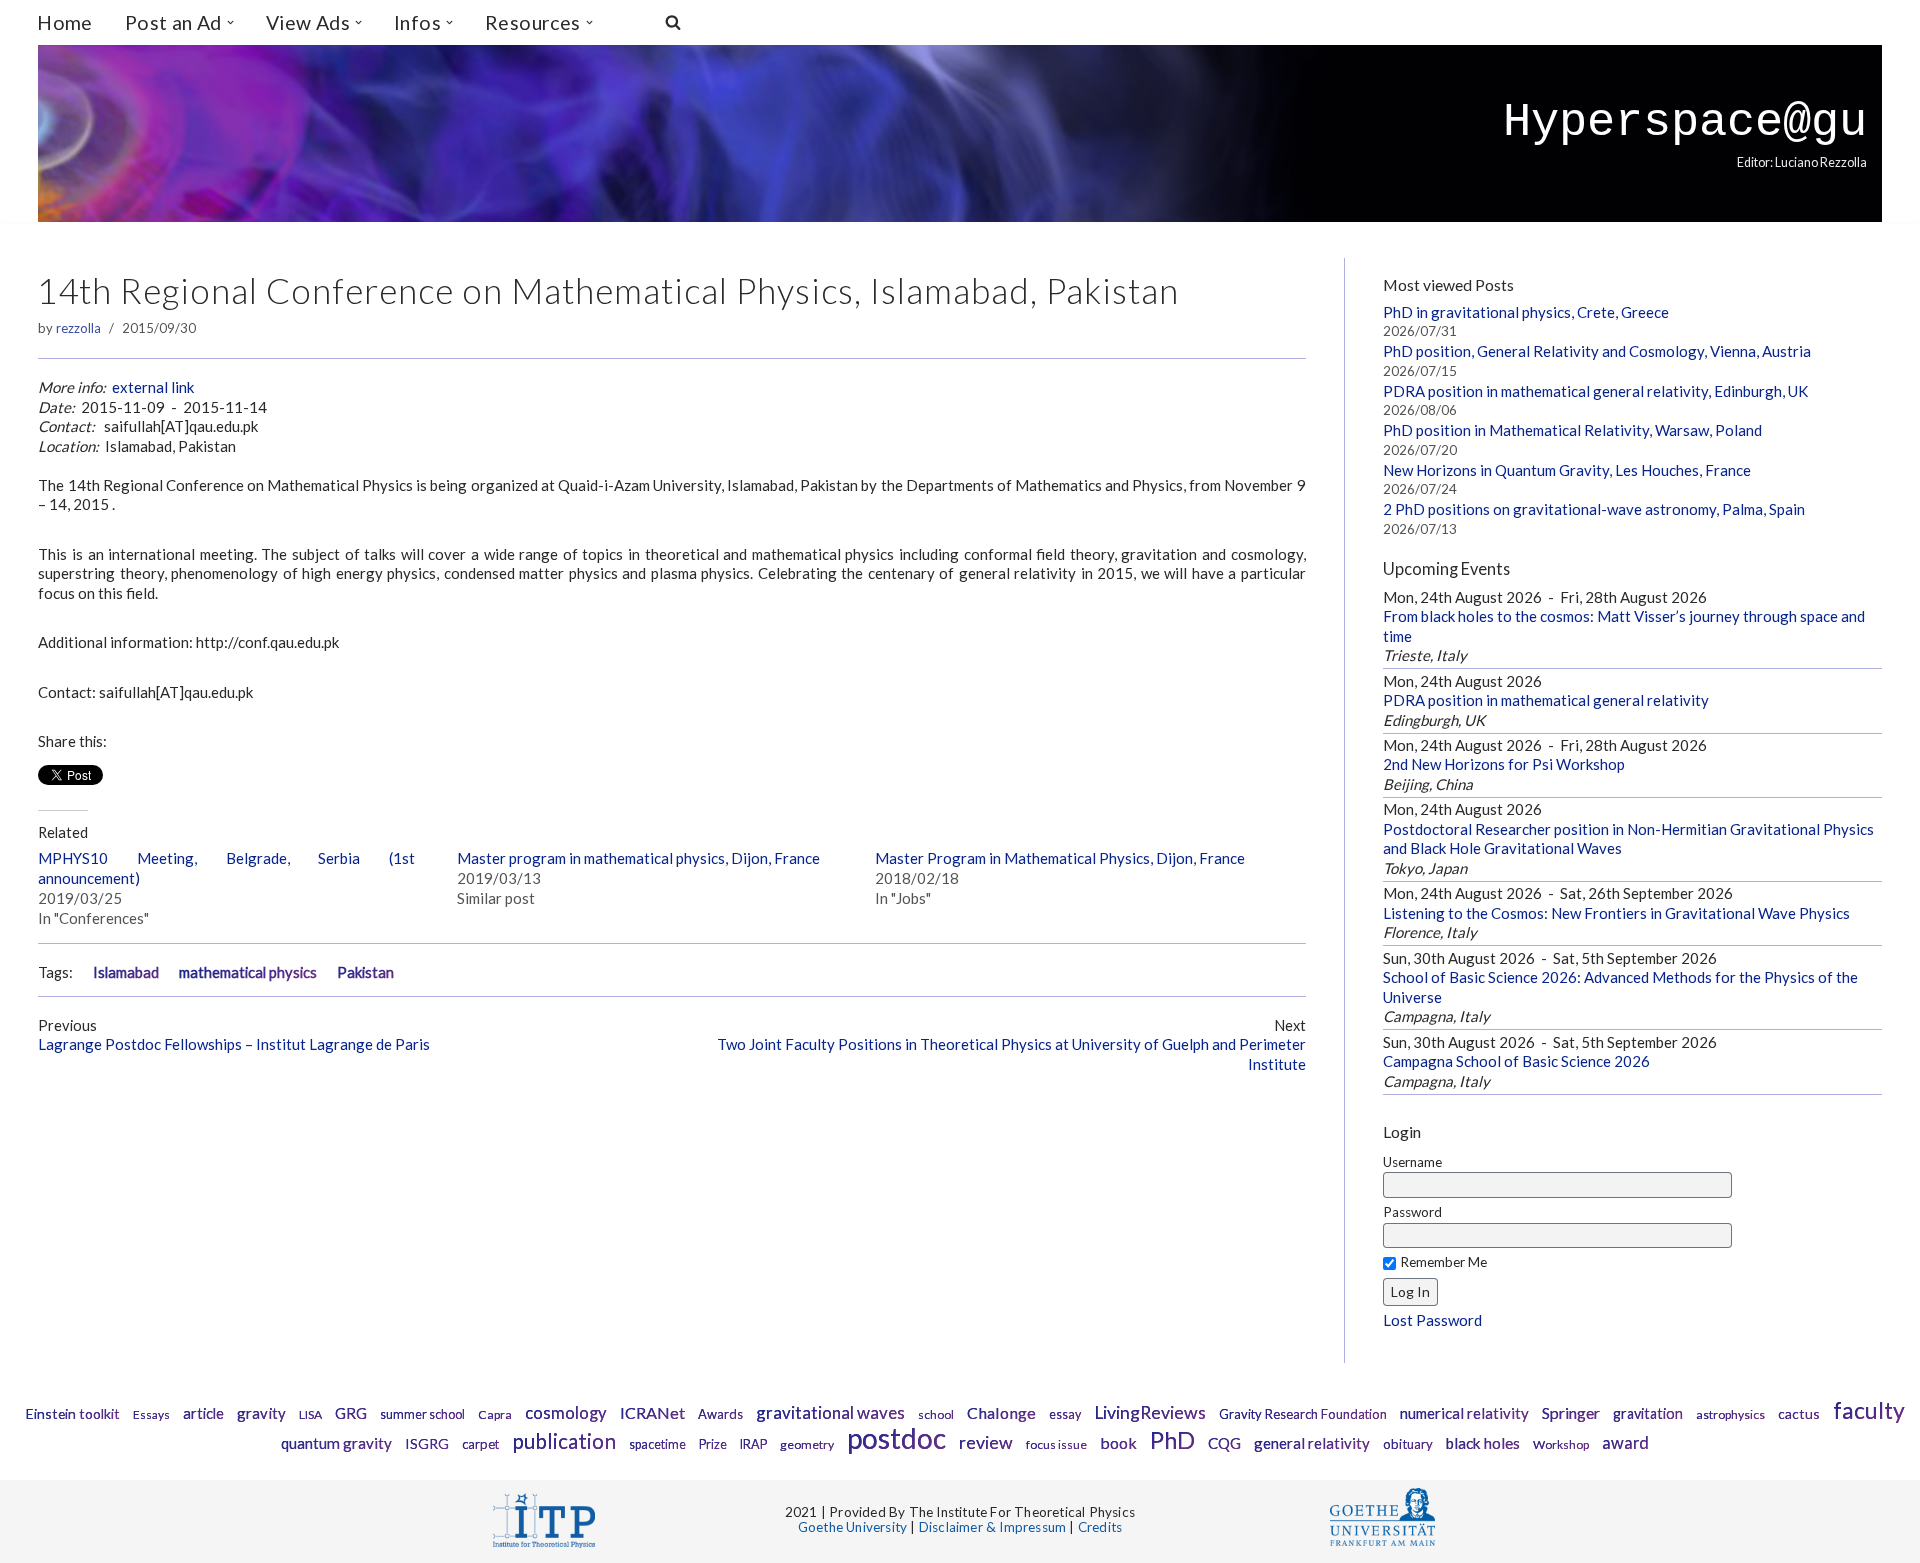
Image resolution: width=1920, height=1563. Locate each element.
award (1625, 1443)
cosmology (566, 1413)
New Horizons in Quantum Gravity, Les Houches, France (1567, 470)
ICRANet (652, 1412)
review (986, 1442)
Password (1412, 1212)
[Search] (673, 22)
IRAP (753, 1444)
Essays (151, 1414)
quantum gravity (336, 1443)
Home (65, 22)
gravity (261, 1413)
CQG (1224, 1443)
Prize (713, 1444)
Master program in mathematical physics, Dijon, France (638, 858)
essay (1065, 1414)
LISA (310, 1414)
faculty (1869, 1410)
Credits (1100, 1527)
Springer (1571, 1412)
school (936, 1414)
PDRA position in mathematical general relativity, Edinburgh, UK (1595, 391)
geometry (807, 1444)
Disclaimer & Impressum (992, 1527)
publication (564, 1440)
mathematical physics (248, 972)
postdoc (896, 1438)
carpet (480, 1444)
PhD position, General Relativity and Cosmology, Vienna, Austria (1597, 351)
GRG (351, 1413)
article (203, 1413)
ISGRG (427, 1443)
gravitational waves (830, 1412)
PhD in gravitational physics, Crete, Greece (1526, 312)
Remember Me (1443, 1262)
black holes (1483, 1443)
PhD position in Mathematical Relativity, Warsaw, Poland (1572, 430)
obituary (1408, 1444)
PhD (1172, 1440)
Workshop (1561, 1444)
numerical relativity (1464, 1413)
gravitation (1648, 1413)
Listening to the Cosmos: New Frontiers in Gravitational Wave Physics (1616, 913)
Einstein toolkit (73, 1413)
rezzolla (78, 328)
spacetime (657, 1444)
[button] (230, 22)
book (1118, 1442)
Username (1412, 1162)
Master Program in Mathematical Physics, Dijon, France (1060, 858)
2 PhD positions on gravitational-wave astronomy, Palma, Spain (1594, 509)
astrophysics (1730, 1414)
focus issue (1056, 1444)
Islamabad (126, 972)
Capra (495, 1414)
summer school (422, 1414)
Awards (720, 1414)
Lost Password (1432, 1320)
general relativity (1312, 1443)
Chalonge (1001, 1412)
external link (153, 387)
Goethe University (852, 1527)
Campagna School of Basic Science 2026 (1516, 1061)
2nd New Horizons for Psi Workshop (1504, 764)
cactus (1799, 1413)
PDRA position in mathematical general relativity (1546, 700)
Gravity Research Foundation (1303, 1414)
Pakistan (365, 972)
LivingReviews (1150, 1412)
